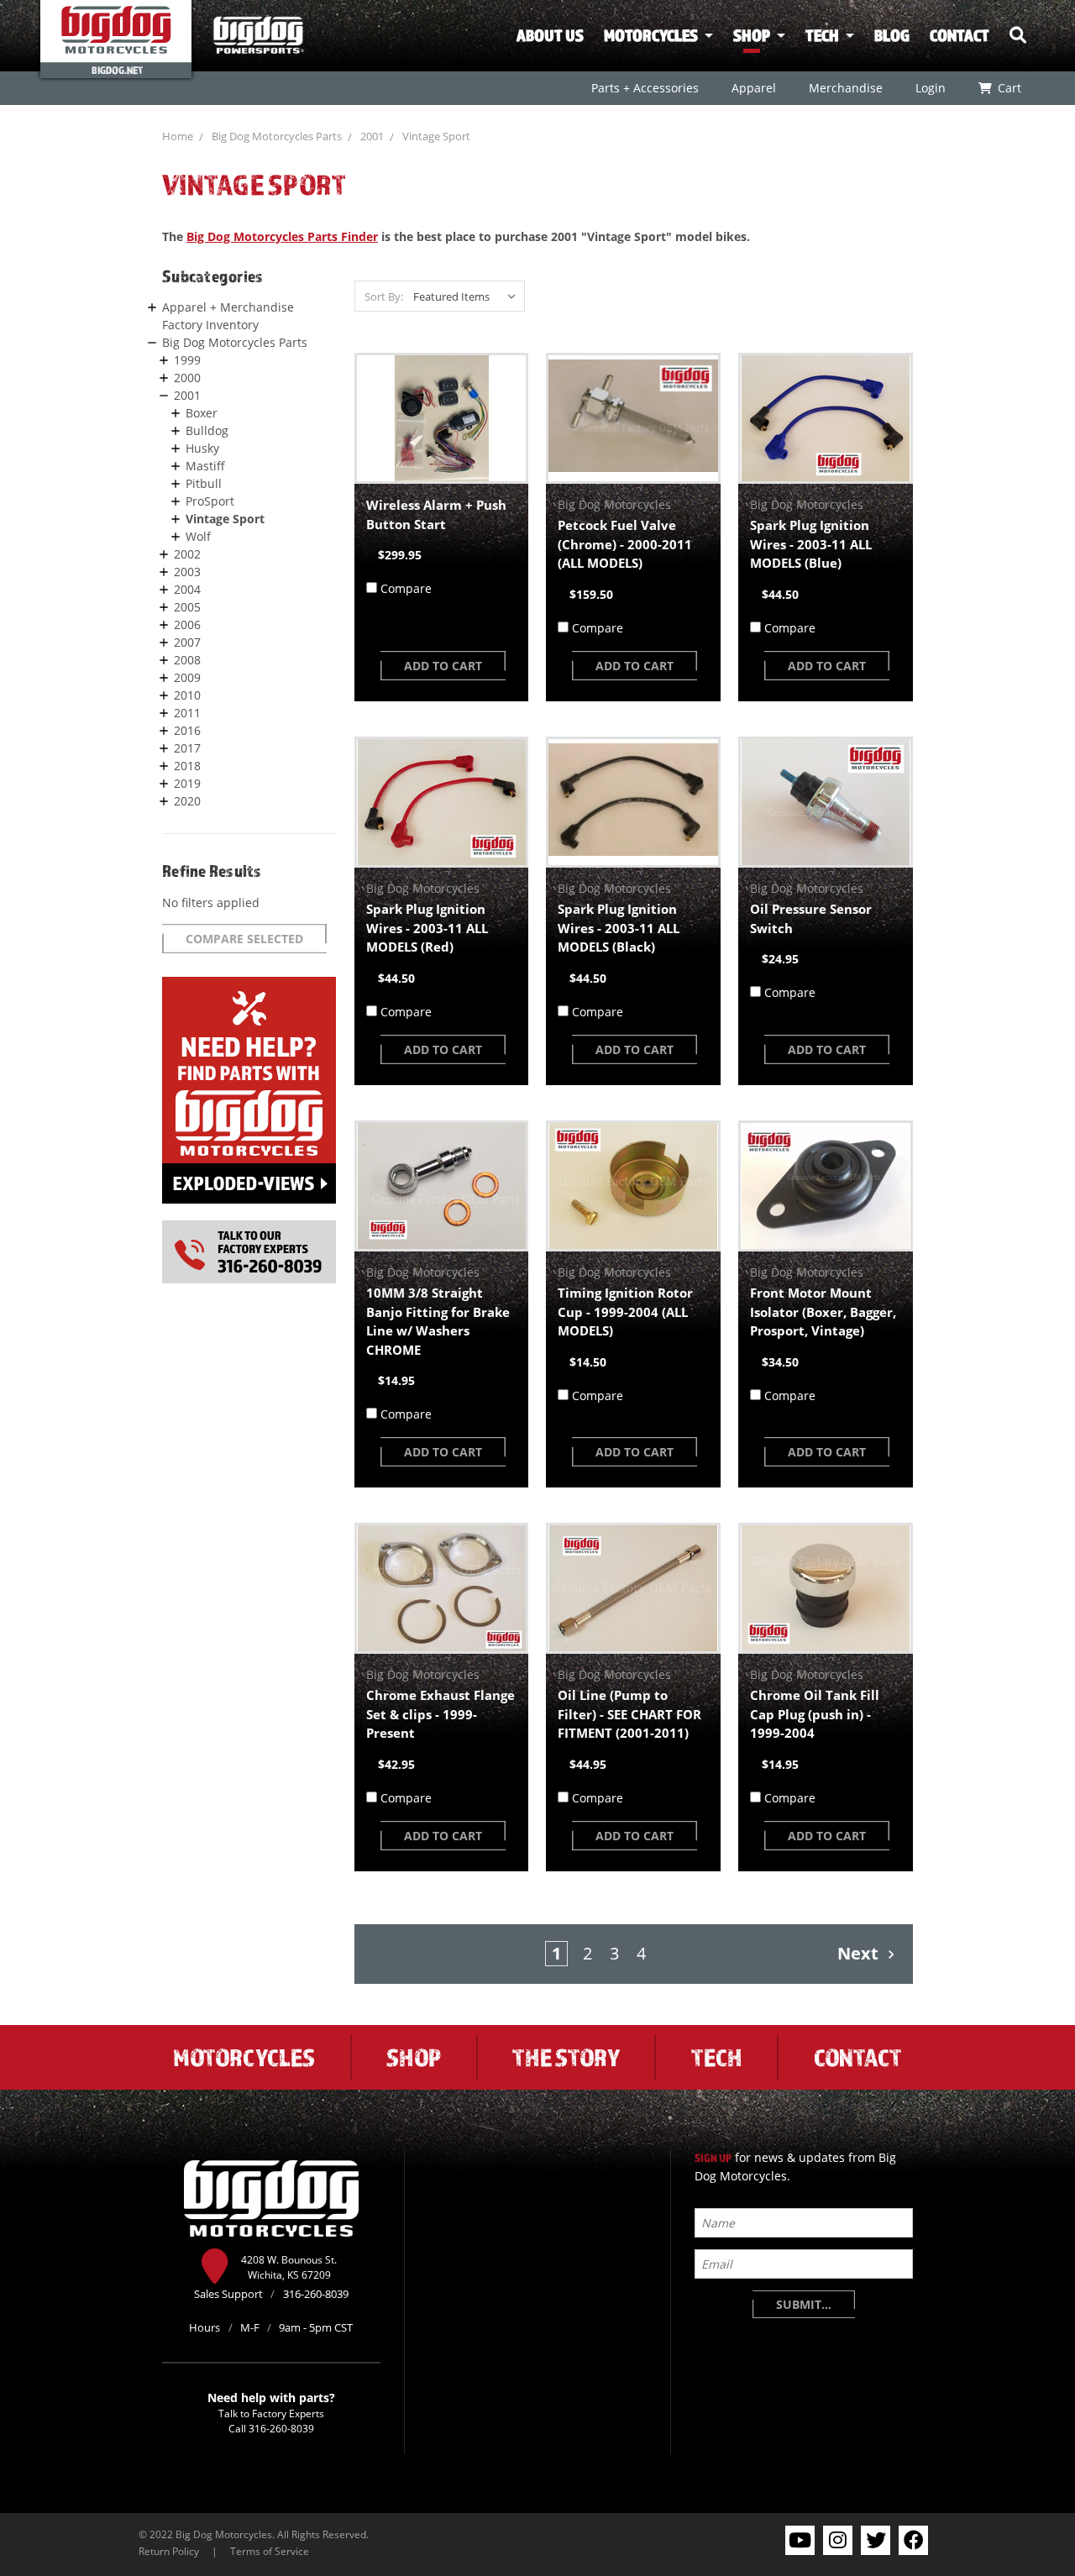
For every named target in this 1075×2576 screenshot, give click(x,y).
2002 (187, 554)
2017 (187, 748)
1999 (187, 360)
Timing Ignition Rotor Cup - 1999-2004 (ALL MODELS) (625, 1312)
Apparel (753, 88)
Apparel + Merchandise (228, 307)
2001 (372, 136)
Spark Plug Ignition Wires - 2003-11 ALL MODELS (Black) (619, 928)
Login (930, 88)
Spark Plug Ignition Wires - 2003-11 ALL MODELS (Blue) (811, 544)
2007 (187, 642)
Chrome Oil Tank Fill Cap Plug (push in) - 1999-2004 (815, 1714)
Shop (752, 35)
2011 (187, 713)
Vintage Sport (436, 136)
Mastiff (205, 466)
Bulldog (207, 430)
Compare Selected (244, 939)
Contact (960, 35)
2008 (187, 660)
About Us (550, 35)
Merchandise (845, 88)
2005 (187, 607)
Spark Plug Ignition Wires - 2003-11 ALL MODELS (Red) (427, 928)
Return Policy (169, 2551)
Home (178, 136)
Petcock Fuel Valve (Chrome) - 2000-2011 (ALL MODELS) (625, 544)
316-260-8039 (281, 2428)
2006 (187, 624)
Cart (1009, 88)
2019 (187, 783)
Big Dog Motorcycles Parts (277, 136)
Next (860, 1953)
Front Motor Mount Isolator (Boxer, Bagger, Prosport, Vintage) (823, 1312)
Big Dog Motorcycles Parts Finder (282, 236)
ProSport (210, 501)
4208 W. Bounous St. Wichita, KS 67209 (289, 2267)
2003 (187, 572)
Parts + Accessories (644, 88)
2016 (187, 730)
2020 (187, 801)
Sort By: (384, 296)
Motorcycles (651, 35)
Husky (202, 448)
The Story (566, 2057)
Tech (822, 35)
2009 (187, 677)
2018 (187, 766)
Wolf (198, 536)
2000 (187, 378)
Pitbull (204, 483)
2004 (187, 589)
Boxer (202, 413)
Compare (406, 588)
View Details (441, 418)
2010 (187, 695)
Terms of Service (270, 2551)
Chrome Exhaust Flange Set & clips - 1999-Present (440, 1714)
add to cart (443, 666)
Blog (892, 35)
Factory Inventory (210, 325)
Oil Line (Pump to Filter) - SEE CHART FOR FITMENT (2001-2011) (629, 1714)
